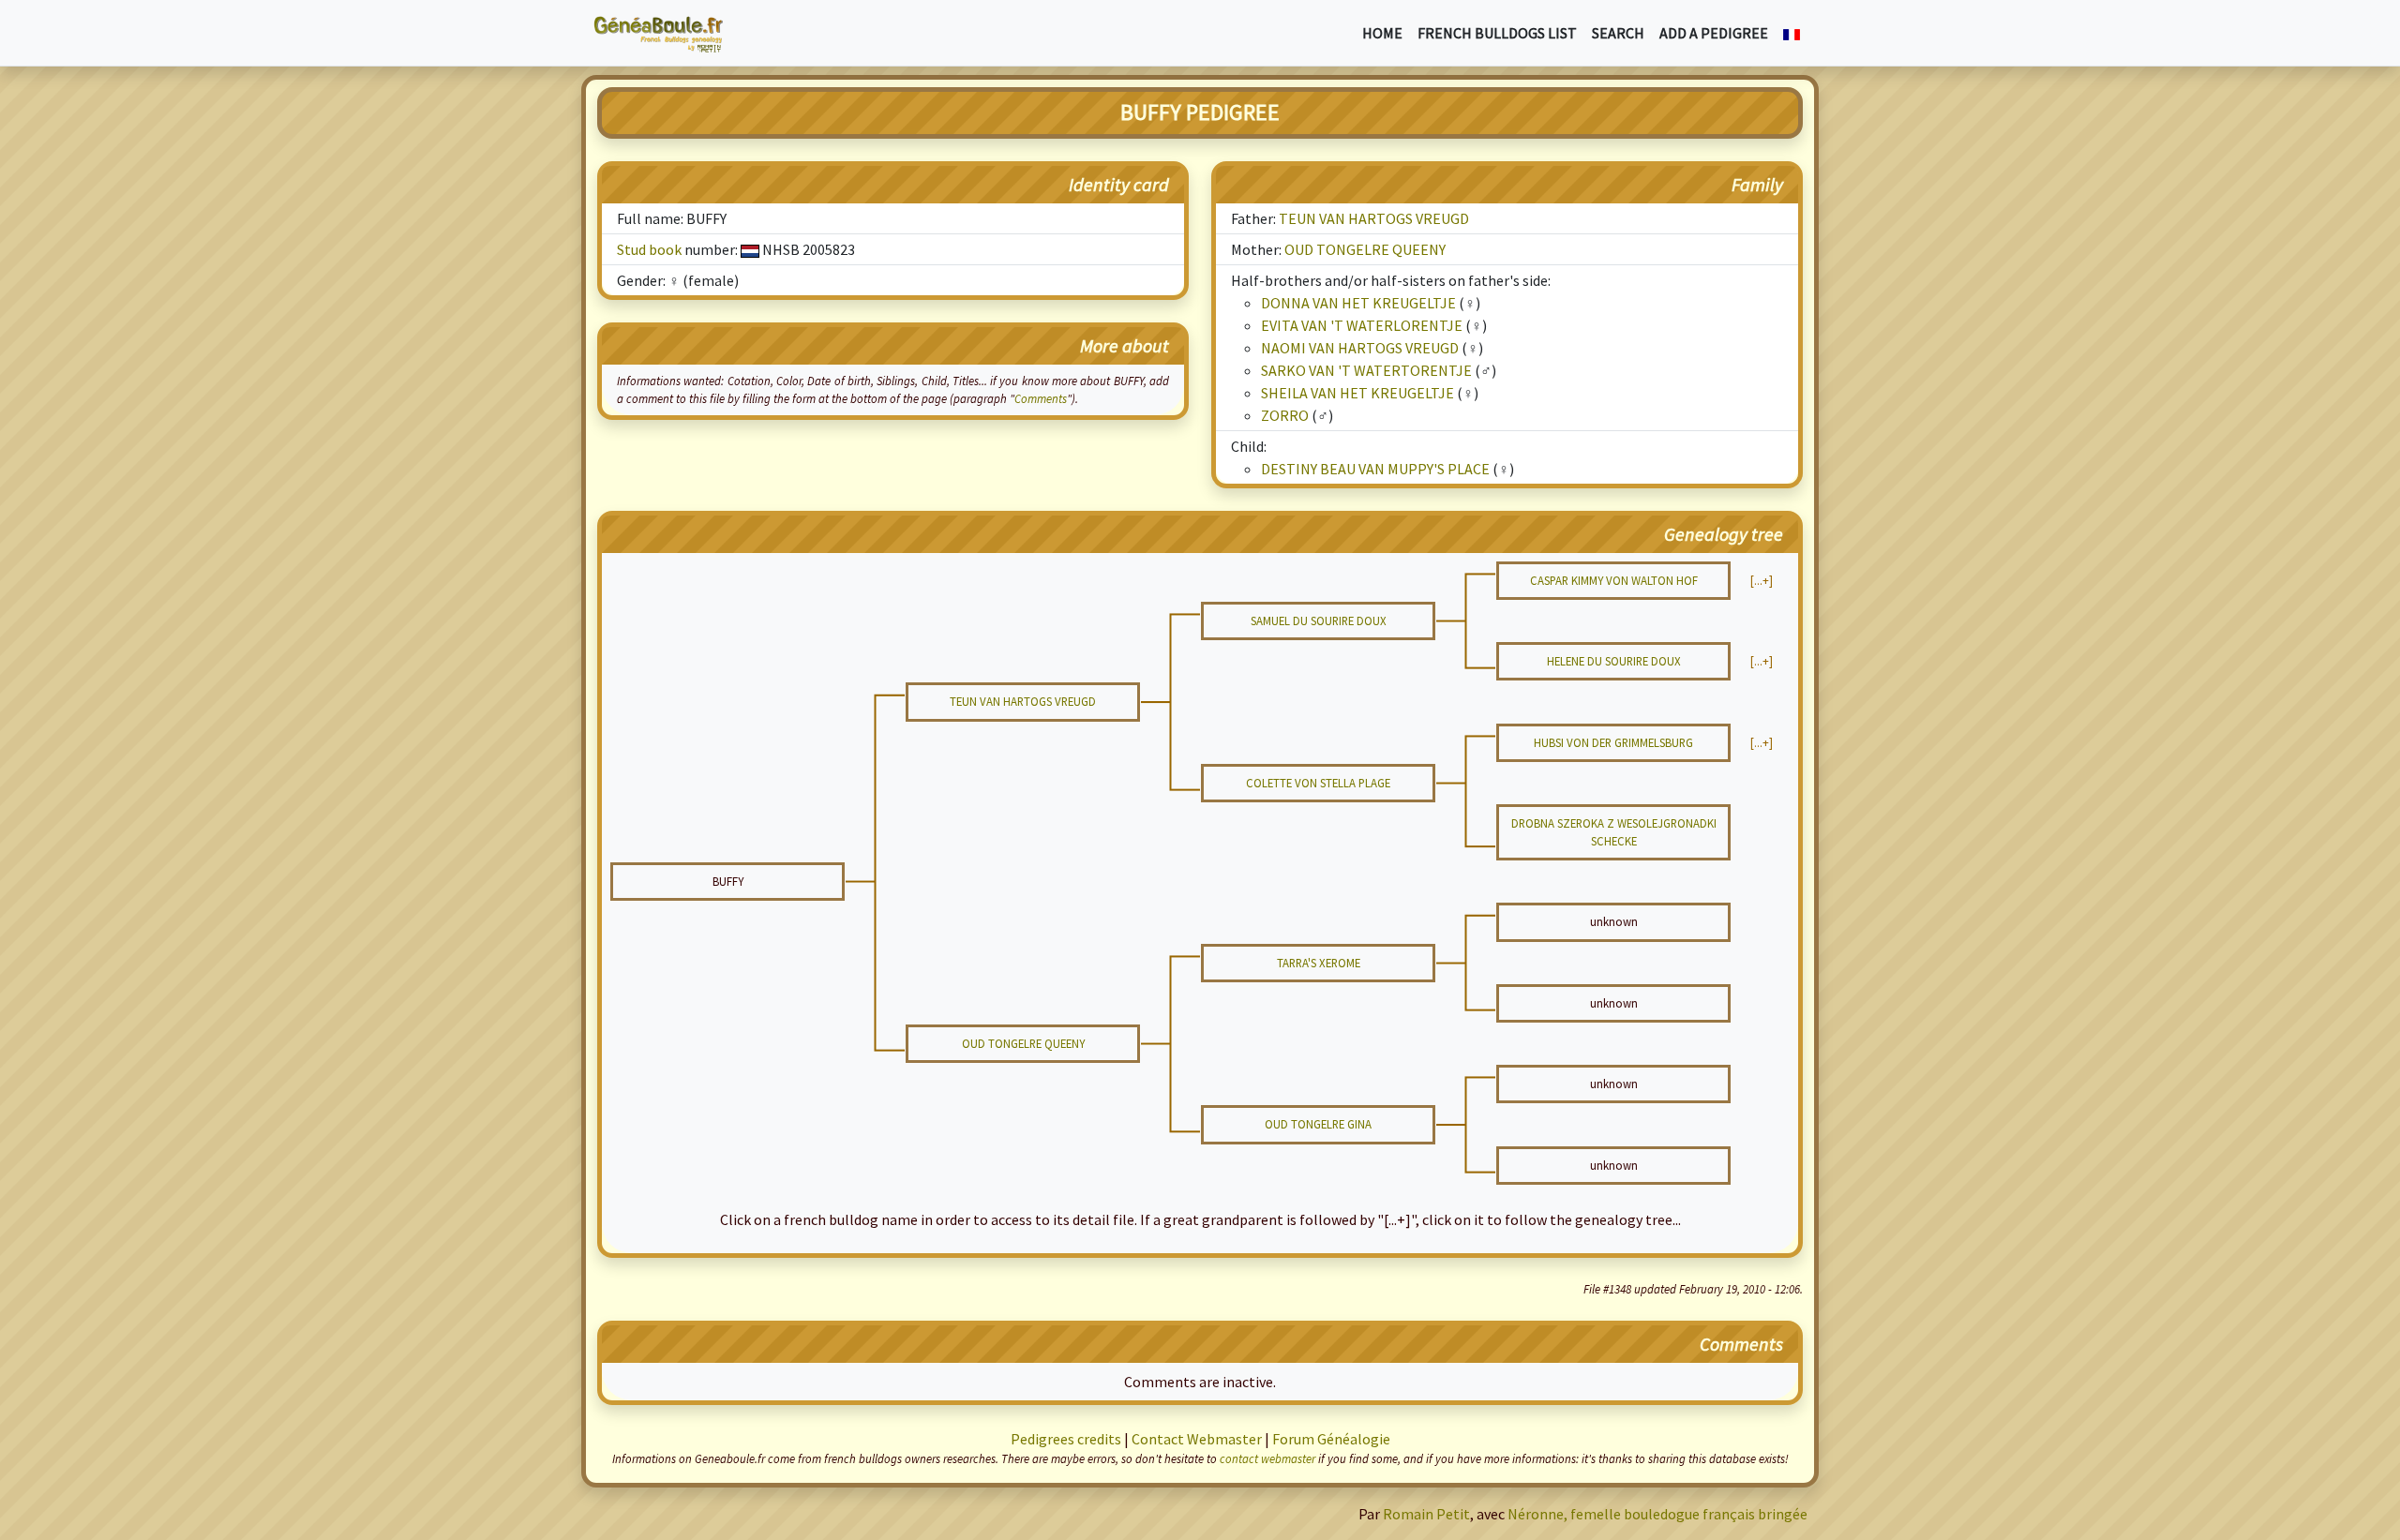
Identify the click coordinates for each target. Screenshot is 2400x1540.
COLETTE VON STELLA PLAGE (1318, 783)
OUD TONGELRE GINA (1318, 1124)
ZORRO (1285, 415)
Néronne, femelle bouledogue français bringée (1657, 1514)
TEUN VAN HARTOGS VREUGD (1374, 218)
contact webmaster (1267, 1458)
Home (1382, 33)
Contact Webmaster (1197, 1439)
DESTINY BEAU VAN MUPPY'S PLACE (1375, 469)
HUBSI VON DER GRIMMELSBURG (1613, 742)
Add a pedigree (1714, 33)
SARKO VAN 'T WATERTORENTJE (1366, 370)
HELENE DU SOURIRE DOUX (1614, 661)
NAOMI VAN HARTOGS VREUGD (1360, 348)
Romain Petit (1426, 1514)
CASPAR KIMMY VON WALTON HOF (1614, 580)
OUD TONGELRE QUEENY (1365, 249)
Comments (1041, 398)
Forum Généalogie (1331, 1439)
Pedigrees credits (1066, 1439)
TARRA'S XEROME (1319, 963)
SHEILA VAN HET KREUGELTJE (1357, 393)
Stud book (649, 249)
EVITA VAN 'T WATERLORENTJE (1362, 325)
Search (1618, 33)
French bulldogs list (1497, 33)
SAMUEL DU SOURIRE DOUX (1319, 620)
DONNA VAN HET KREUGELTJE (1358, 303)
